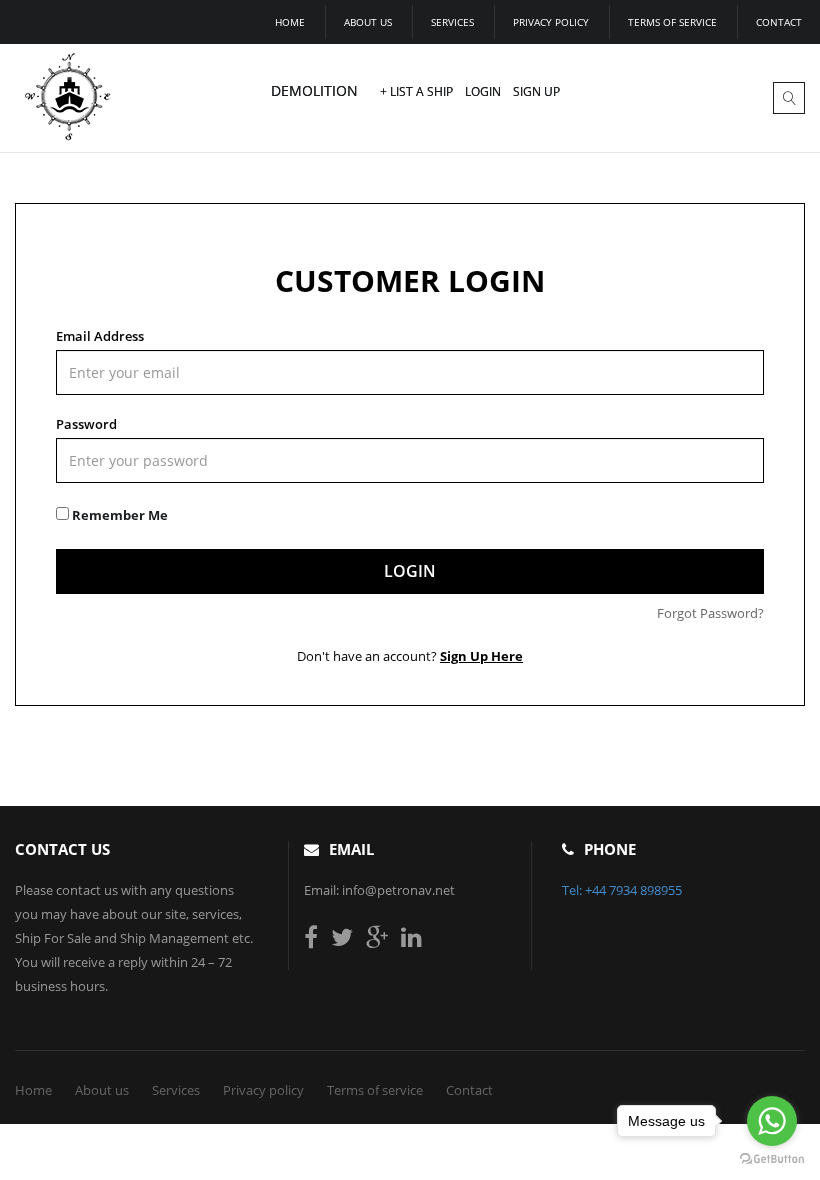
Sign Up (536, 91)
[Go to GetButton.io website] (772, 1159)
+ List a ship (416, 91)
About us (368, 22)
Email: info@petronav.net (379, 890)
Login (483, 91)
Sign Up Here (481, 656)
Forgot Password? (710, 613)
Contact (779, 22)
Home (290, 22)
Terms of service (672, 22)
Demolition (314, 90)
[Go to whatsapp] (772, 1121)
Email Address (100, 336)
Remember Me (118, 515)
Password (86, 424)
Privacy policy (551, 22)
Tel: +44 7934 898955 (622, 890)
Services (452, 22)
